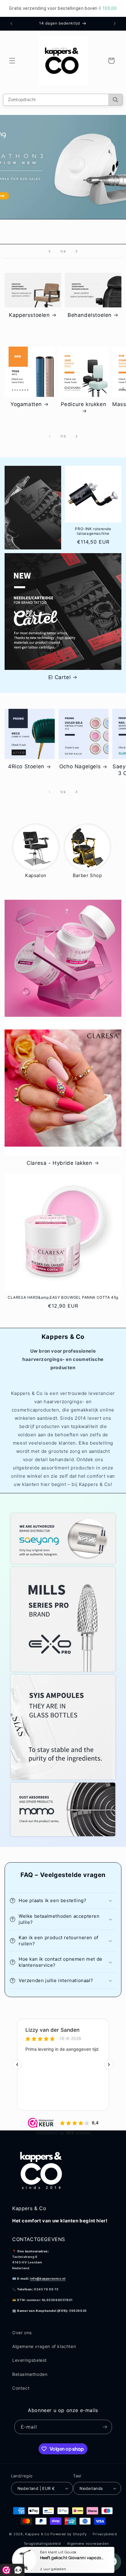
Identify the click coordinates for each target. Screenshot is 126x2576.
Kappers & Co (37, 2534)
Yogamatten (26, 404)
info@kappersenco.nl (48, 2278)
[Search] (115, 100)
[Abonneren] (105, 2427)
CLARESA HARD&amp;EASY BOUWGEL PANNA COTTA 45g (63, 1297)
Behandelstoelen (90, 315)
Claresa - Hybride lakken (59, 1163)
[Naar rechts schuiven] (76, 436)
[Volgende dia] (76, 251)
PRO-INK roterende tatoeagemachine (93, 531)
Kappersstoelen (29, 315)
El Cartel (59, 677)
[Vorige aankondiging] (11, 24)
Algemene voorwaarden (88, 2544)
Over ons (22, 2333)
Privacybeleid (105, 2534)
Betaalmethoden (30, 2374)
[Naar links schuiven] (50, 436)
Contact (21, 2388)
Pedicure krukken (84, 404)
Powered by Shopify (69, 2534)
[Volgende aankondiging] (115, 24)
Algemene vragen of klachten (44, 2346)
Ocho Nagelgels (80, 766)
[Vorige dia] (50, 251)
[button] (12, 61)
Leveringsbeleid (30, 2360)
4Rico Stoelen (26, 766)
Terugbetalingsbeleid (42, 2544)
